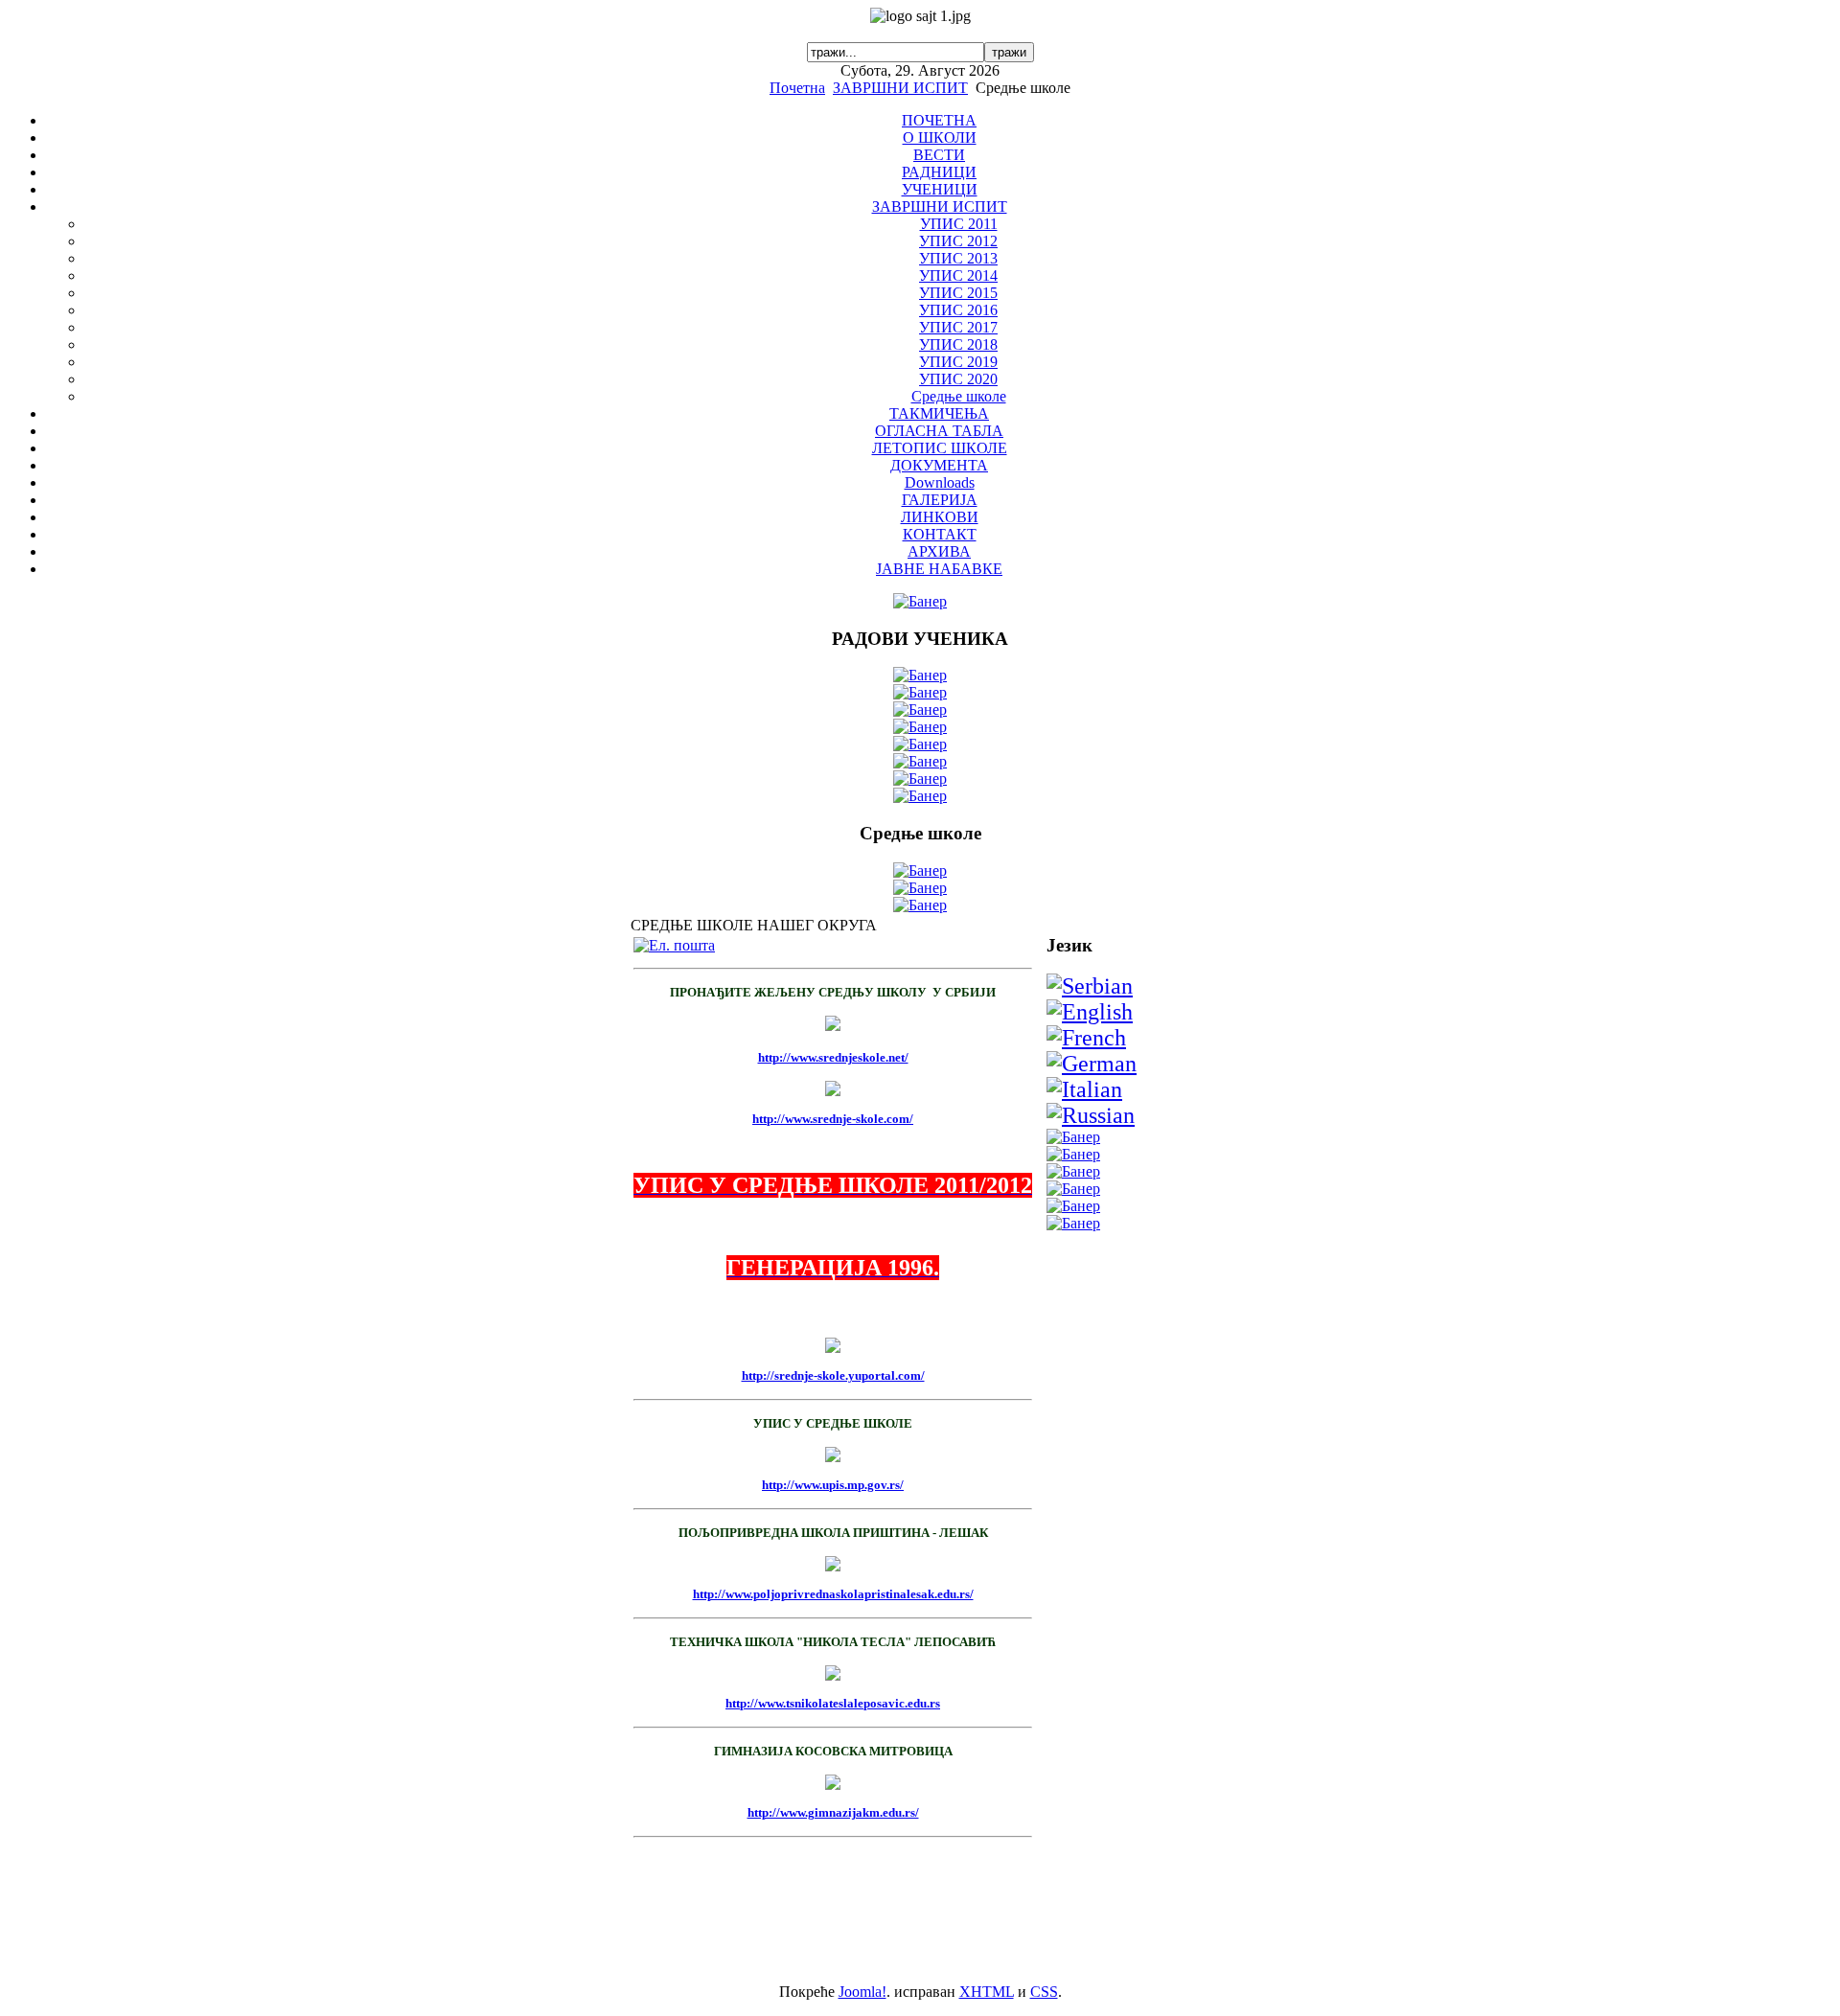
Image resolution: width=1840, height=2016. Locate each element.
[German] (1092, 1064)
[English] (1090, 1012)
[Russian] (1091, 1115)
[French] (1086, 1038)
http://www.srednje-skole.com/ (833, 1119)
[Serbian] (1090, 986)
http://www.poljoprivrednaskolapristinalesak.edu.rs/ (833, 1594)
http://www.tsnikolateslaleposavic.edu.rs (833, 1703)
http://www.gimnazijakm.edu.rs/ (833, 1812)
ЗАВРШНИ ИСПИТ (900, 88)
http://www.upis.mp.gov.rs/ (833, 1485)
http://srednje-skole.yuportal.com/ (833, 1375)
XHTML (987, 1992)
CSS (1044, 1992)
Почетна (797, 88)
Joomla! (862, 1992)
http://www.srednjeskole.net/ (833, 1057)
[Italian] (1084, 1089)
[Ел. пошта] (674, 945)
